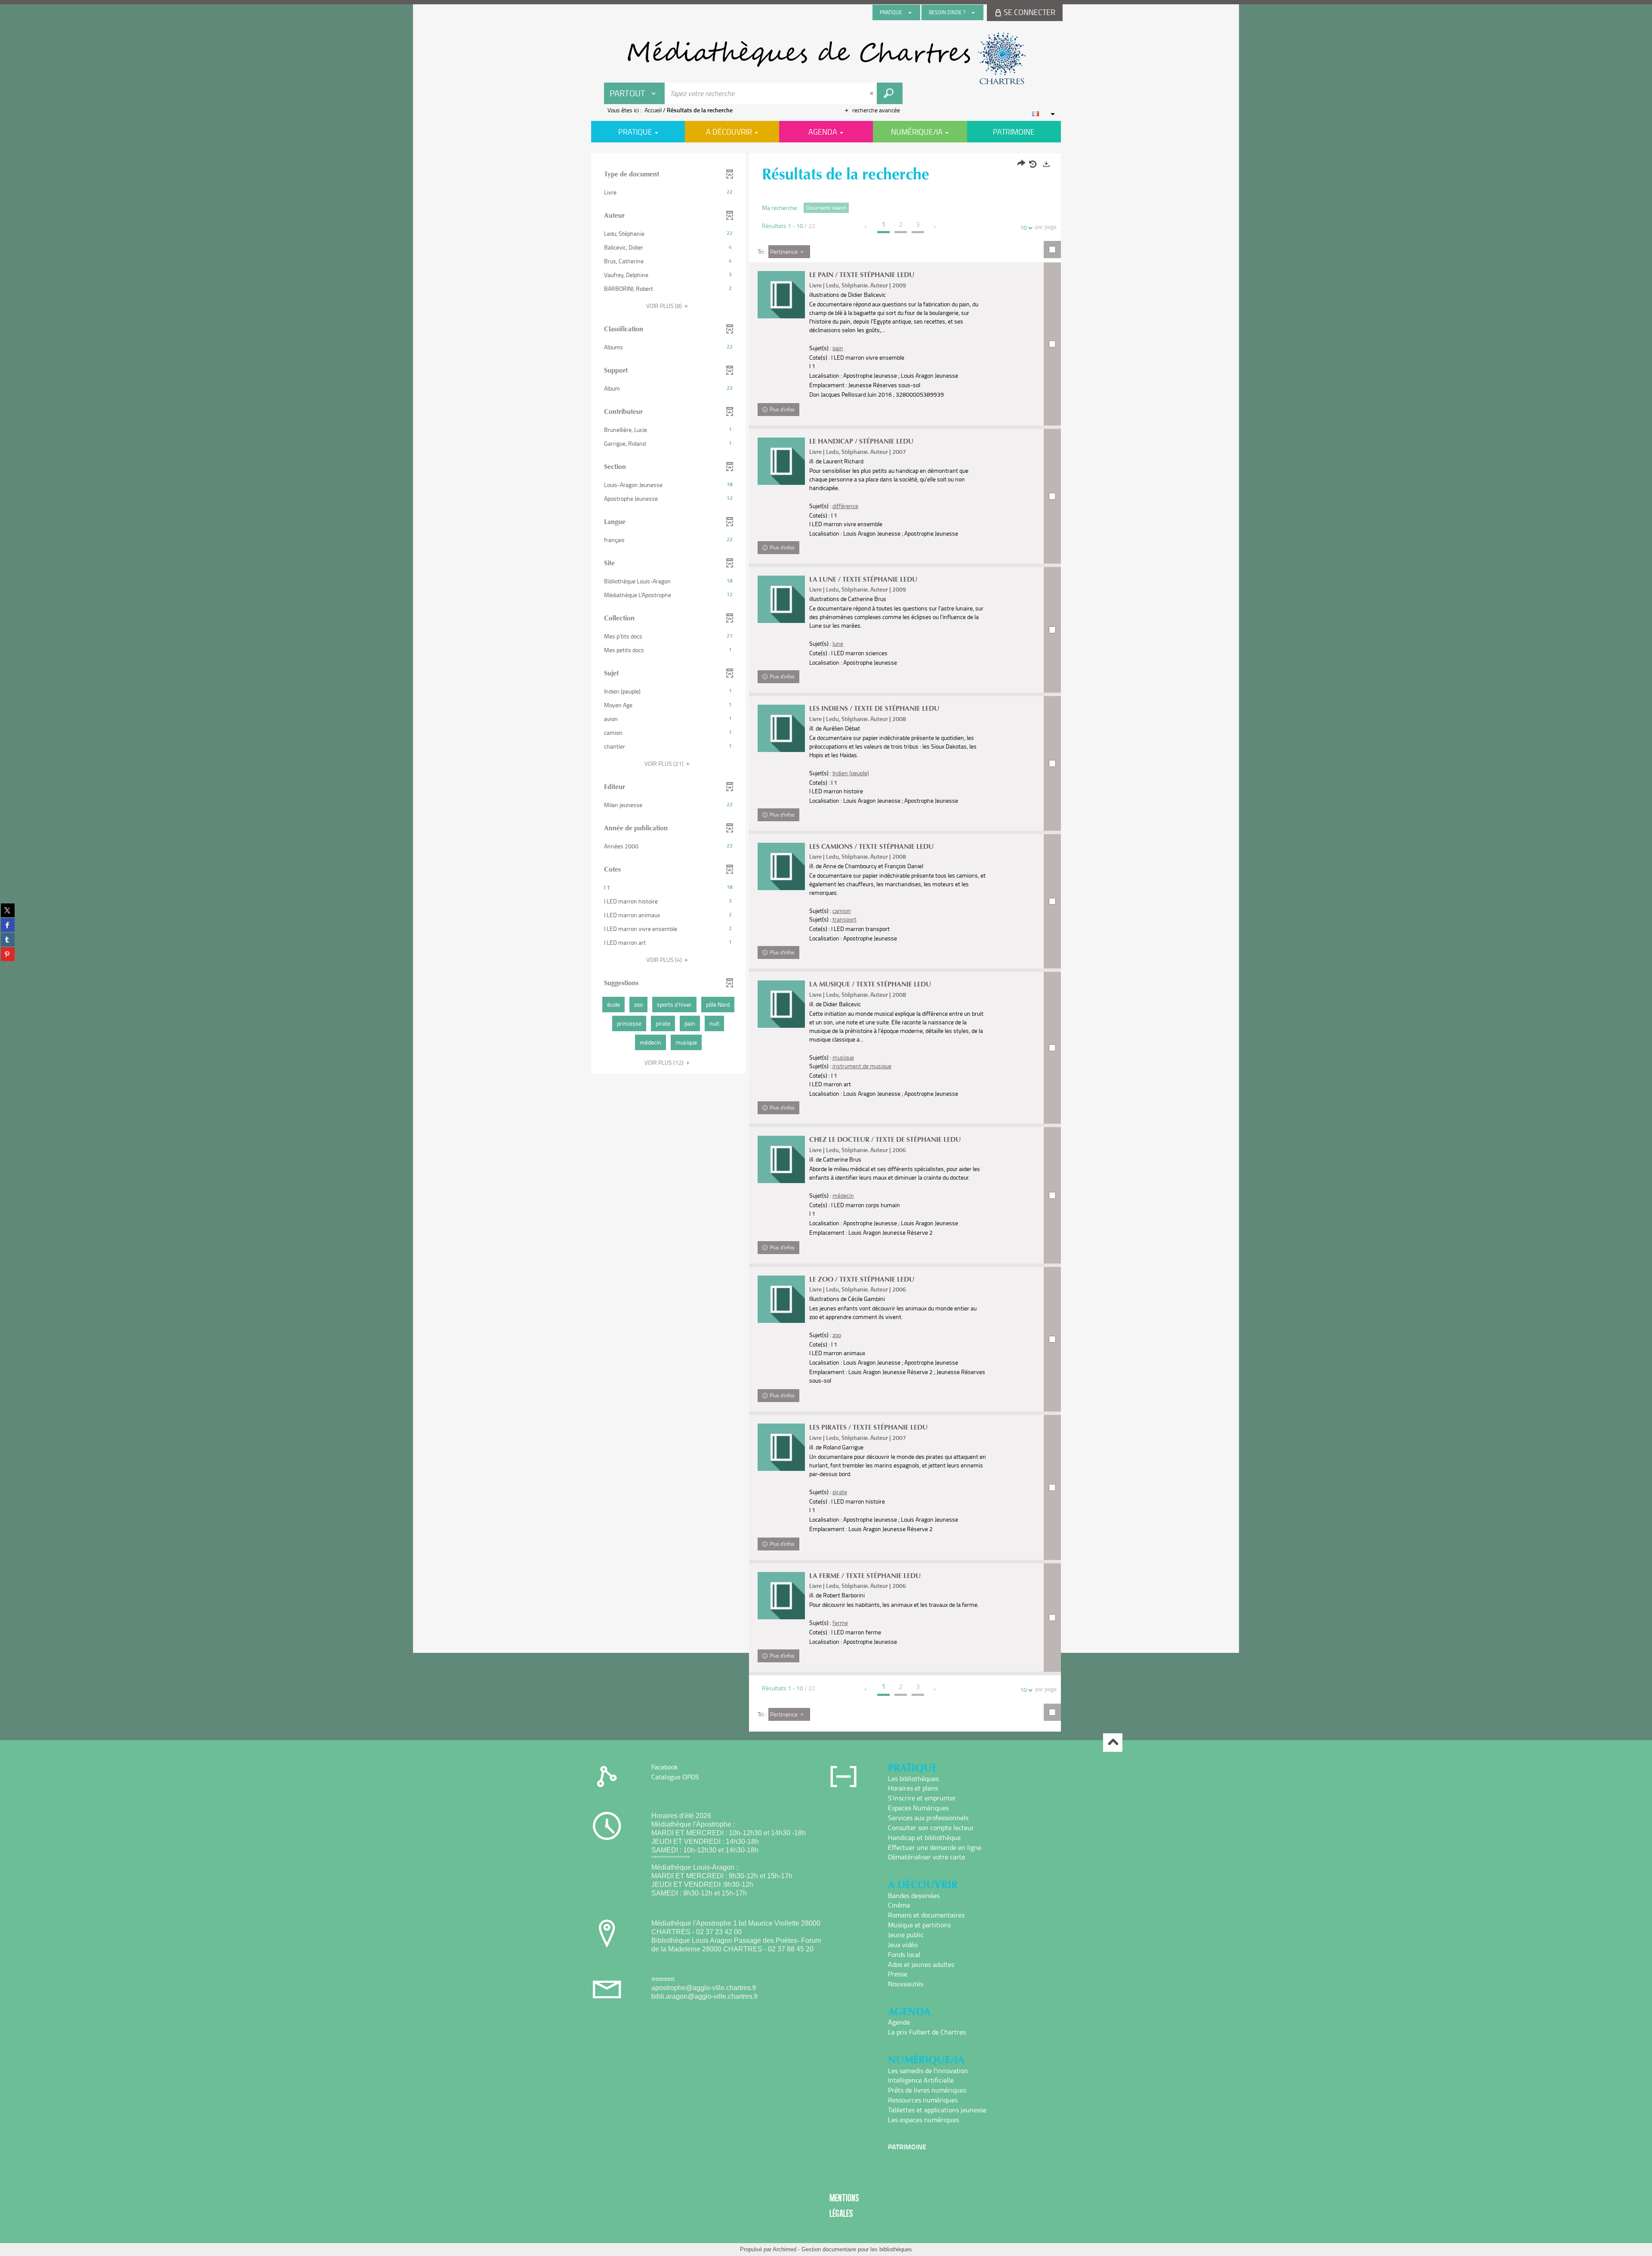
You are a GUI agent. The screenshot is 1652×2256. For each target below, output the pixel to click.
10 (1023, 227)
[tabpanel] (826, 943)
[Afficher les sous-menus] (910, 12)
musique (843, 1057)
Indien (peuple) (851, 773)
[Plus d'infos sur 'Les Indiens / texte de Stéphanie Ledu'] (781, 728)
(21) (665, 763)
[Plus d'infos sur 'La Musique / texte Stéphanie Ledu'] (781, 1004)
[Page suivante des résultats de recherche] (935, 227)
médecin (843, 1195)
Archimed (784, 2249)
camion (842, 911)
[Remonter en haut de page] (1113, 1743)
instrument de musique (862, 1066)
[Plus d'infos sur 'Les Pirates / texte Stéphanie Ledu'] (781, 1447)
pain (838, 348)
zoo (837, 1335)
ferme (840, 1623)
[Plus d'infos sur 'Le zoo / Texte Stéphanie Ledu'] (781, 1299)
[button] (668, 192)
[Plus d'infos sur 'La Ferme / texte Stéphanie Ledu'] (781, 1596)
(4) (665, 960)
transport (844, 919)
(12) (665, 1062)
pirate (840, 1492)
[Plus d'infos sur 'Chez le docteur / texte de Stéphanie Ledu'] (781, 1159)
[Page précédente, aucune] (866, 227)
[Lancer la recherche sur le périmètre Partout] (890, 93)
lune (838, 643)
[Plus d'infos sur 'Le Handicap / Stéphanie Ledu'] (781, 461)
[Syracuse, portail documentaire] (826, 59)
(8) (665, 306)
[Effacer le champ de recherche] (872, 93)
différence (845, 506)
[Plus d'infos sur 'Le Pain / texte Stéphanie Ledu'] (781, 295)
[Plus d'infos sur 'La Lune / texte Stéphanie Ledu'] (781, 599)
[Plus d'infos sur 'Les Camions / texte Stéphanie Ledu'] (781, 866)
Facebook (665, 1767)
